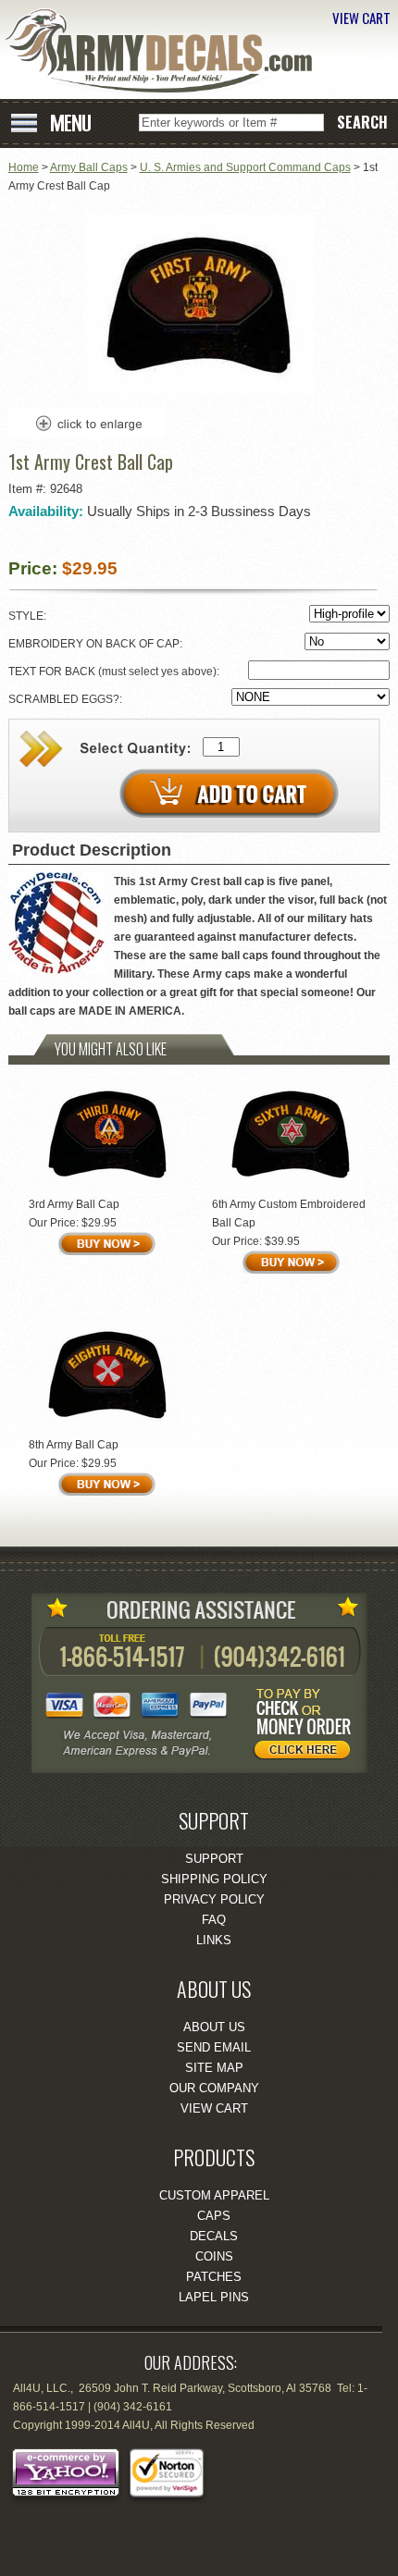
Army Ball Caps (89, 167)
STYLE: (29, 616)
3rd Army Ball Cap (74, 1204)
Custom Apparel (214, 2195)
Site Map (214, 2068)
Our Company (214, 2088)
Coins (214, 2256)
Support (214, 1859)
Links (214, 1940)
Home (24, 167)
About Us (214, 2027)
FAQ (214, 1920)
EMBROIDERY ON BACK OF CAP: (97, 644)
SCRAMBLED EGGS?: (67, 699)
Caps (214, 2216)
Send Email (214, 2047)
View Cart (214, 2108)
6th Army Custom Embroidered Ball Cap (289, 1214)
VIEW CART (361, 18)
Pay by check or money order (307, 1727)
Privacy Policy (214, 1899)
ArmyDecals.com (166, 51)
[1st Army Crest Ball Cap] (199, 394)
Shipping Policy (214, 1879)
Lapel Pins (214, 2297)
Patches (214, 2277)
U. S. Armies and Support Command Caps (245, 167)
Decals (214, 2236)
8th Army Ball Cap (74, 1445)
